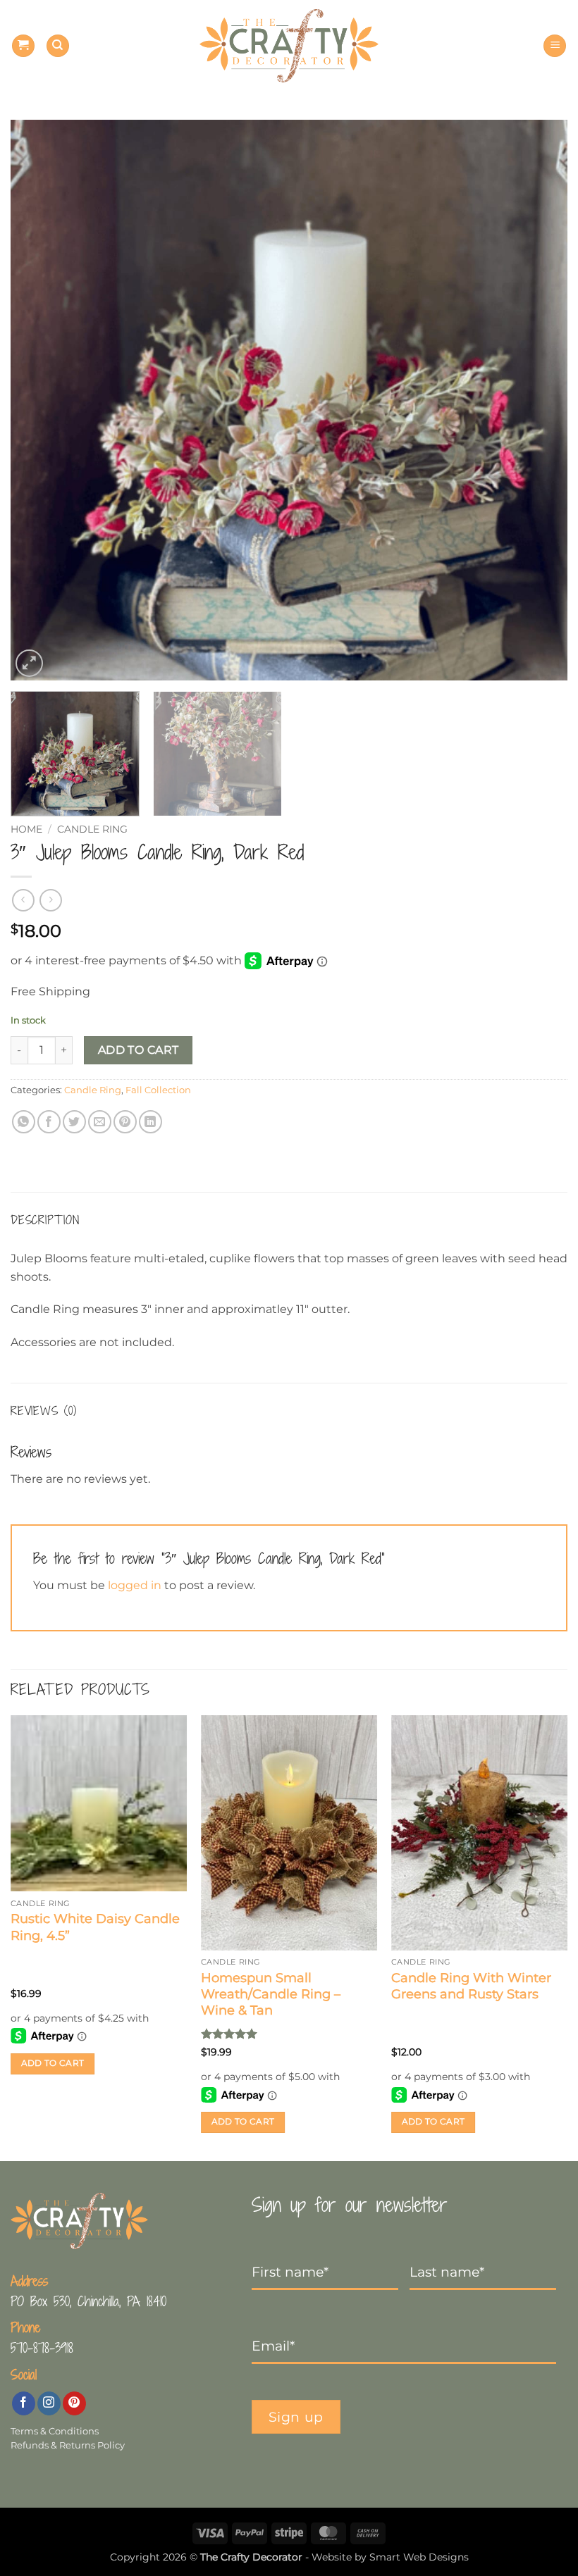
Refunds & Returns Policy (68, 2445)
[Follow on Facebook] (24, 2403)
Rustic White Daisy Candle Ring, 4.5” (95, 1927)
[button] (23, 46)
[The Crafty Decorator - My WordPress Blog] (289, 46)
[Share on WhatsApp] (24, 1122)
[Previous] (39, 400)
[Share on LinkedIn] (150, 1122)
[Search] (58, 46)
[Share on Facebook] (49, 1122)
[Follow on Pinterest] (74, 2403)
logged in (135, 1585)
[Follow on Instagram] (49, 2403)
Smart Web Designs (419, 2557)
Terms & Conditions (55, 2431)
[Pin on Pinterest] (125, 1122)
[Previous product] (50, 900)
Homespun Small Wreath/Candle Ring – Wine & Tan (271, 1995)
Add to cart (139, 1050)
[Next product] (23, 900)
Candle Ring (92, 829)
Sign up (296, 2417)
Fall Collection (158, 1090)
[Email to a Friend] (100, 1122)
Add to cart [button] (53, 2063)
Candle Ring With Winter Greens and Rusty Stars (471, 1986)
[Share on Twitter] (74, 1122)
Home (26, 829)
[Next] (539, 400)
